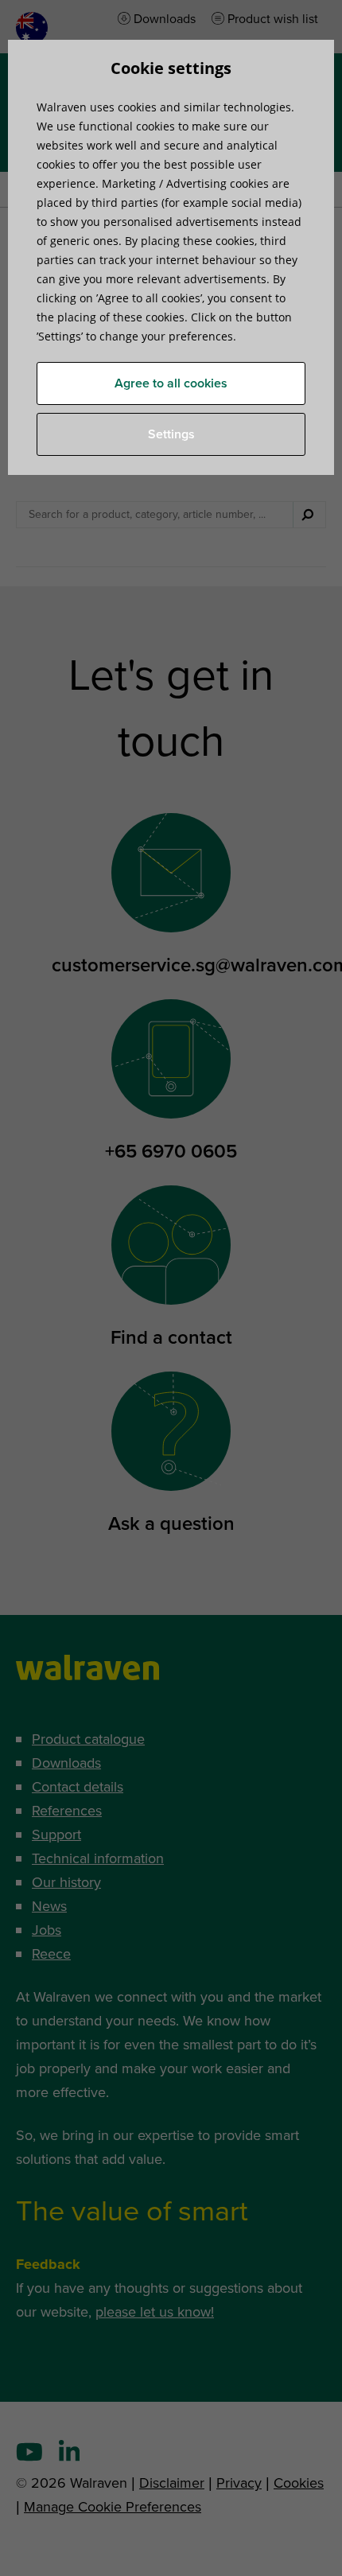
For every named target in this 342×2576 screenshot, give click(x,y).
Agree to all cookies (171, 383)
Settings (171, 434)
